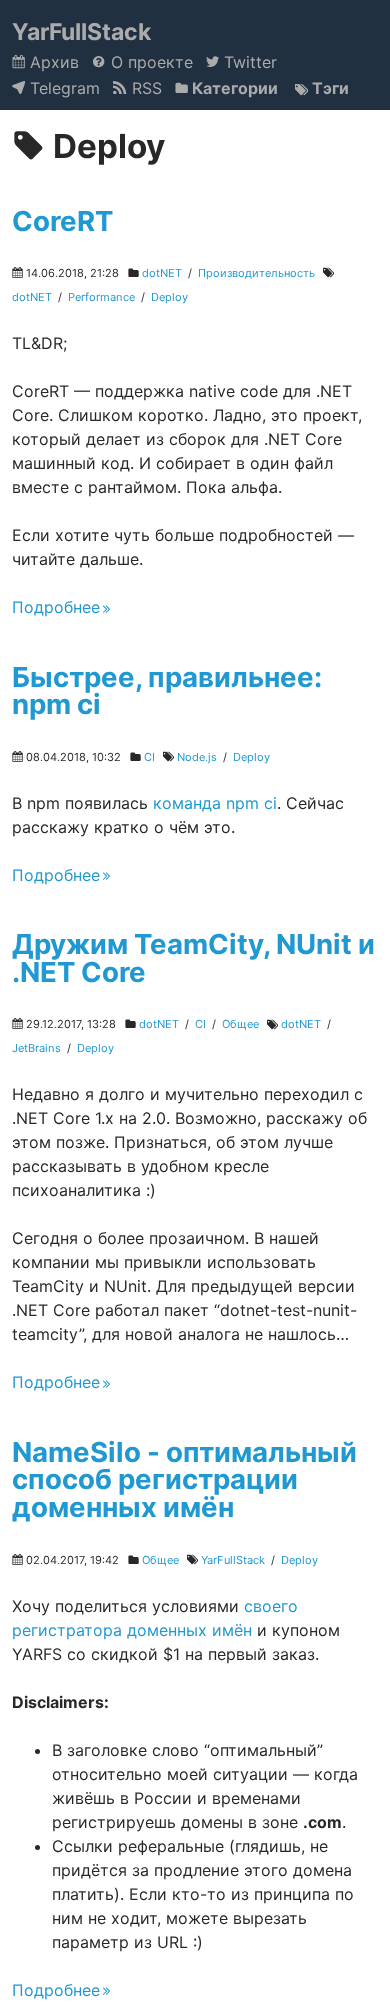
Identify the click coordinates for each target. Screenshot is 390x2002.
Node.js (197, 757)
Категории (233, 88)
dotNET (162, 273)
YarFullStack (81, 32)
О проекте (149, 62)
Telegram (62, 88)
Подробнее (56, 607)
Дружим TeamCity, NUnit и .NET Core (193, 958)
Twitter (248, 62)
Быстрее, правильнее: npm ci (167, 691)
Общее (240, 1024)
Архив (52, 62)
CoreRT (62, 221)
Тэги (328, 88)
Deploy (169, 297)
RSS (144, 88)
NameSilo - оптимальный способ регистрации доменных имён (184, 1479)
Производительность (256, 273)
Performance (101, 297)
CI (149, 757)
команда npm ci (215, 803)
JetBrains (36, 1048)
